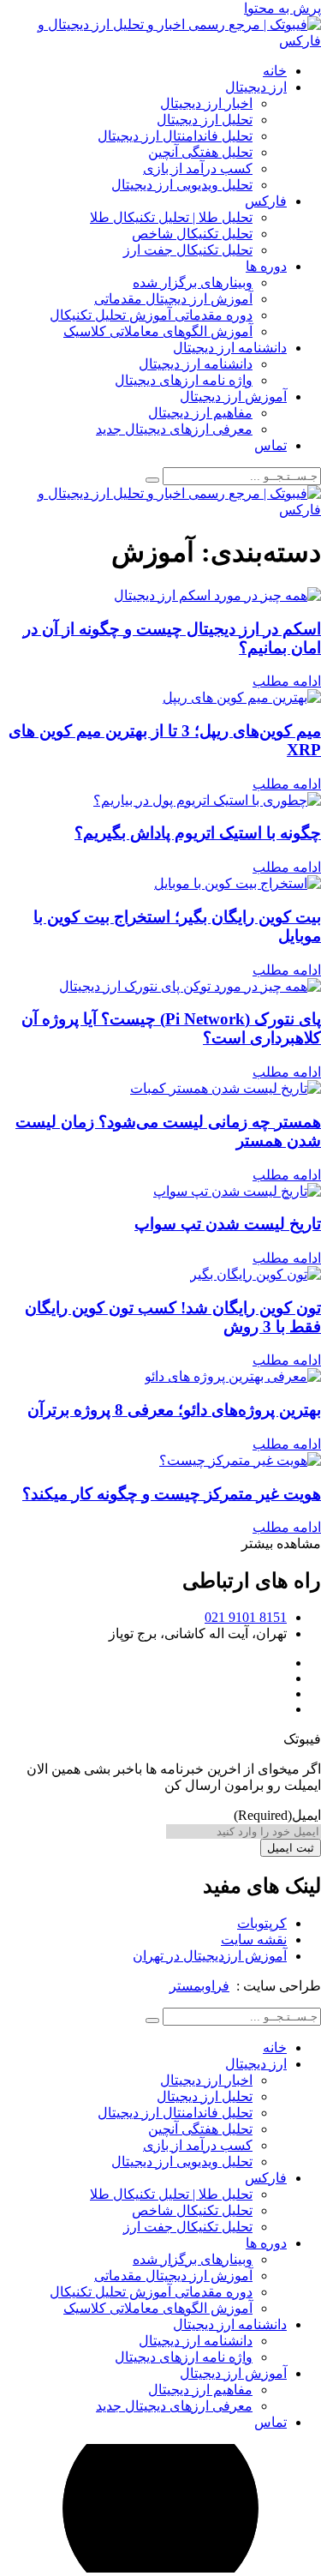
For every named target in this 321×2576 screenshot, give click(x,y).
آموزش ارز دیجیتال (233, 396)
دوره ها (266, 266)
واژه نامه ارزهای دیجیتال (184, 380)
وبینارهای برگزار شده (193, 282)
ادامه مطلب (287, 681)
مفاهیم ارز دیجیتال (200, 413)
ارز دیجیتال (256, 87)
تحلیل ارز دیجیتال (205, 120)
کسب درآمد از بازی (198, 168)
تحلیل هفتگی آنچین (200, 152)
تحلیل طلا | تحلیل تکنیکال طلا (171, 217)
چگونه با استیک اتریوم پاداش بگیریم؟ (198, 833)
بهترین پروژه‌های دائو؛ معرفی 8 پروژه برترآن (174, 1410)
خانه (275, 71)
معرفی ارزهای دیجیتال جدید (174, 429)
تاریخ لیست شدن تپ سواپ (228, 1224)
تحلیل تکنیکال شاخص (192, 234)
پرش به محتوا (282, 8)
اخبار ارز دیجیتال (206, 103)
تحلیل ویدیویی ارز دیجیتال (182, 185)
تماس (270, 445)
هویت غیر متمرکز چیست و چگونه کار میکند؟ (172, 1494)
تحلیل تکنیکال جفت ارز (188, 250)
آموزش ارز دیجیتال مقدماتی (173, 299)
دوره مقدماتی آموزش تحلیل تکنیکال (151, 315)
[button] (281, 1543)
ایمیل (277, 1815)
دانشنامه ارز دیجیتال (230, 348)
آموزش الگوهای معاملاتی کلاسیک (158, 331)
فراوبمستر (199, 1986)
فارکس (266, 201)
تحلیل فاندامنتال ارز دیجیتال (175, 136)
